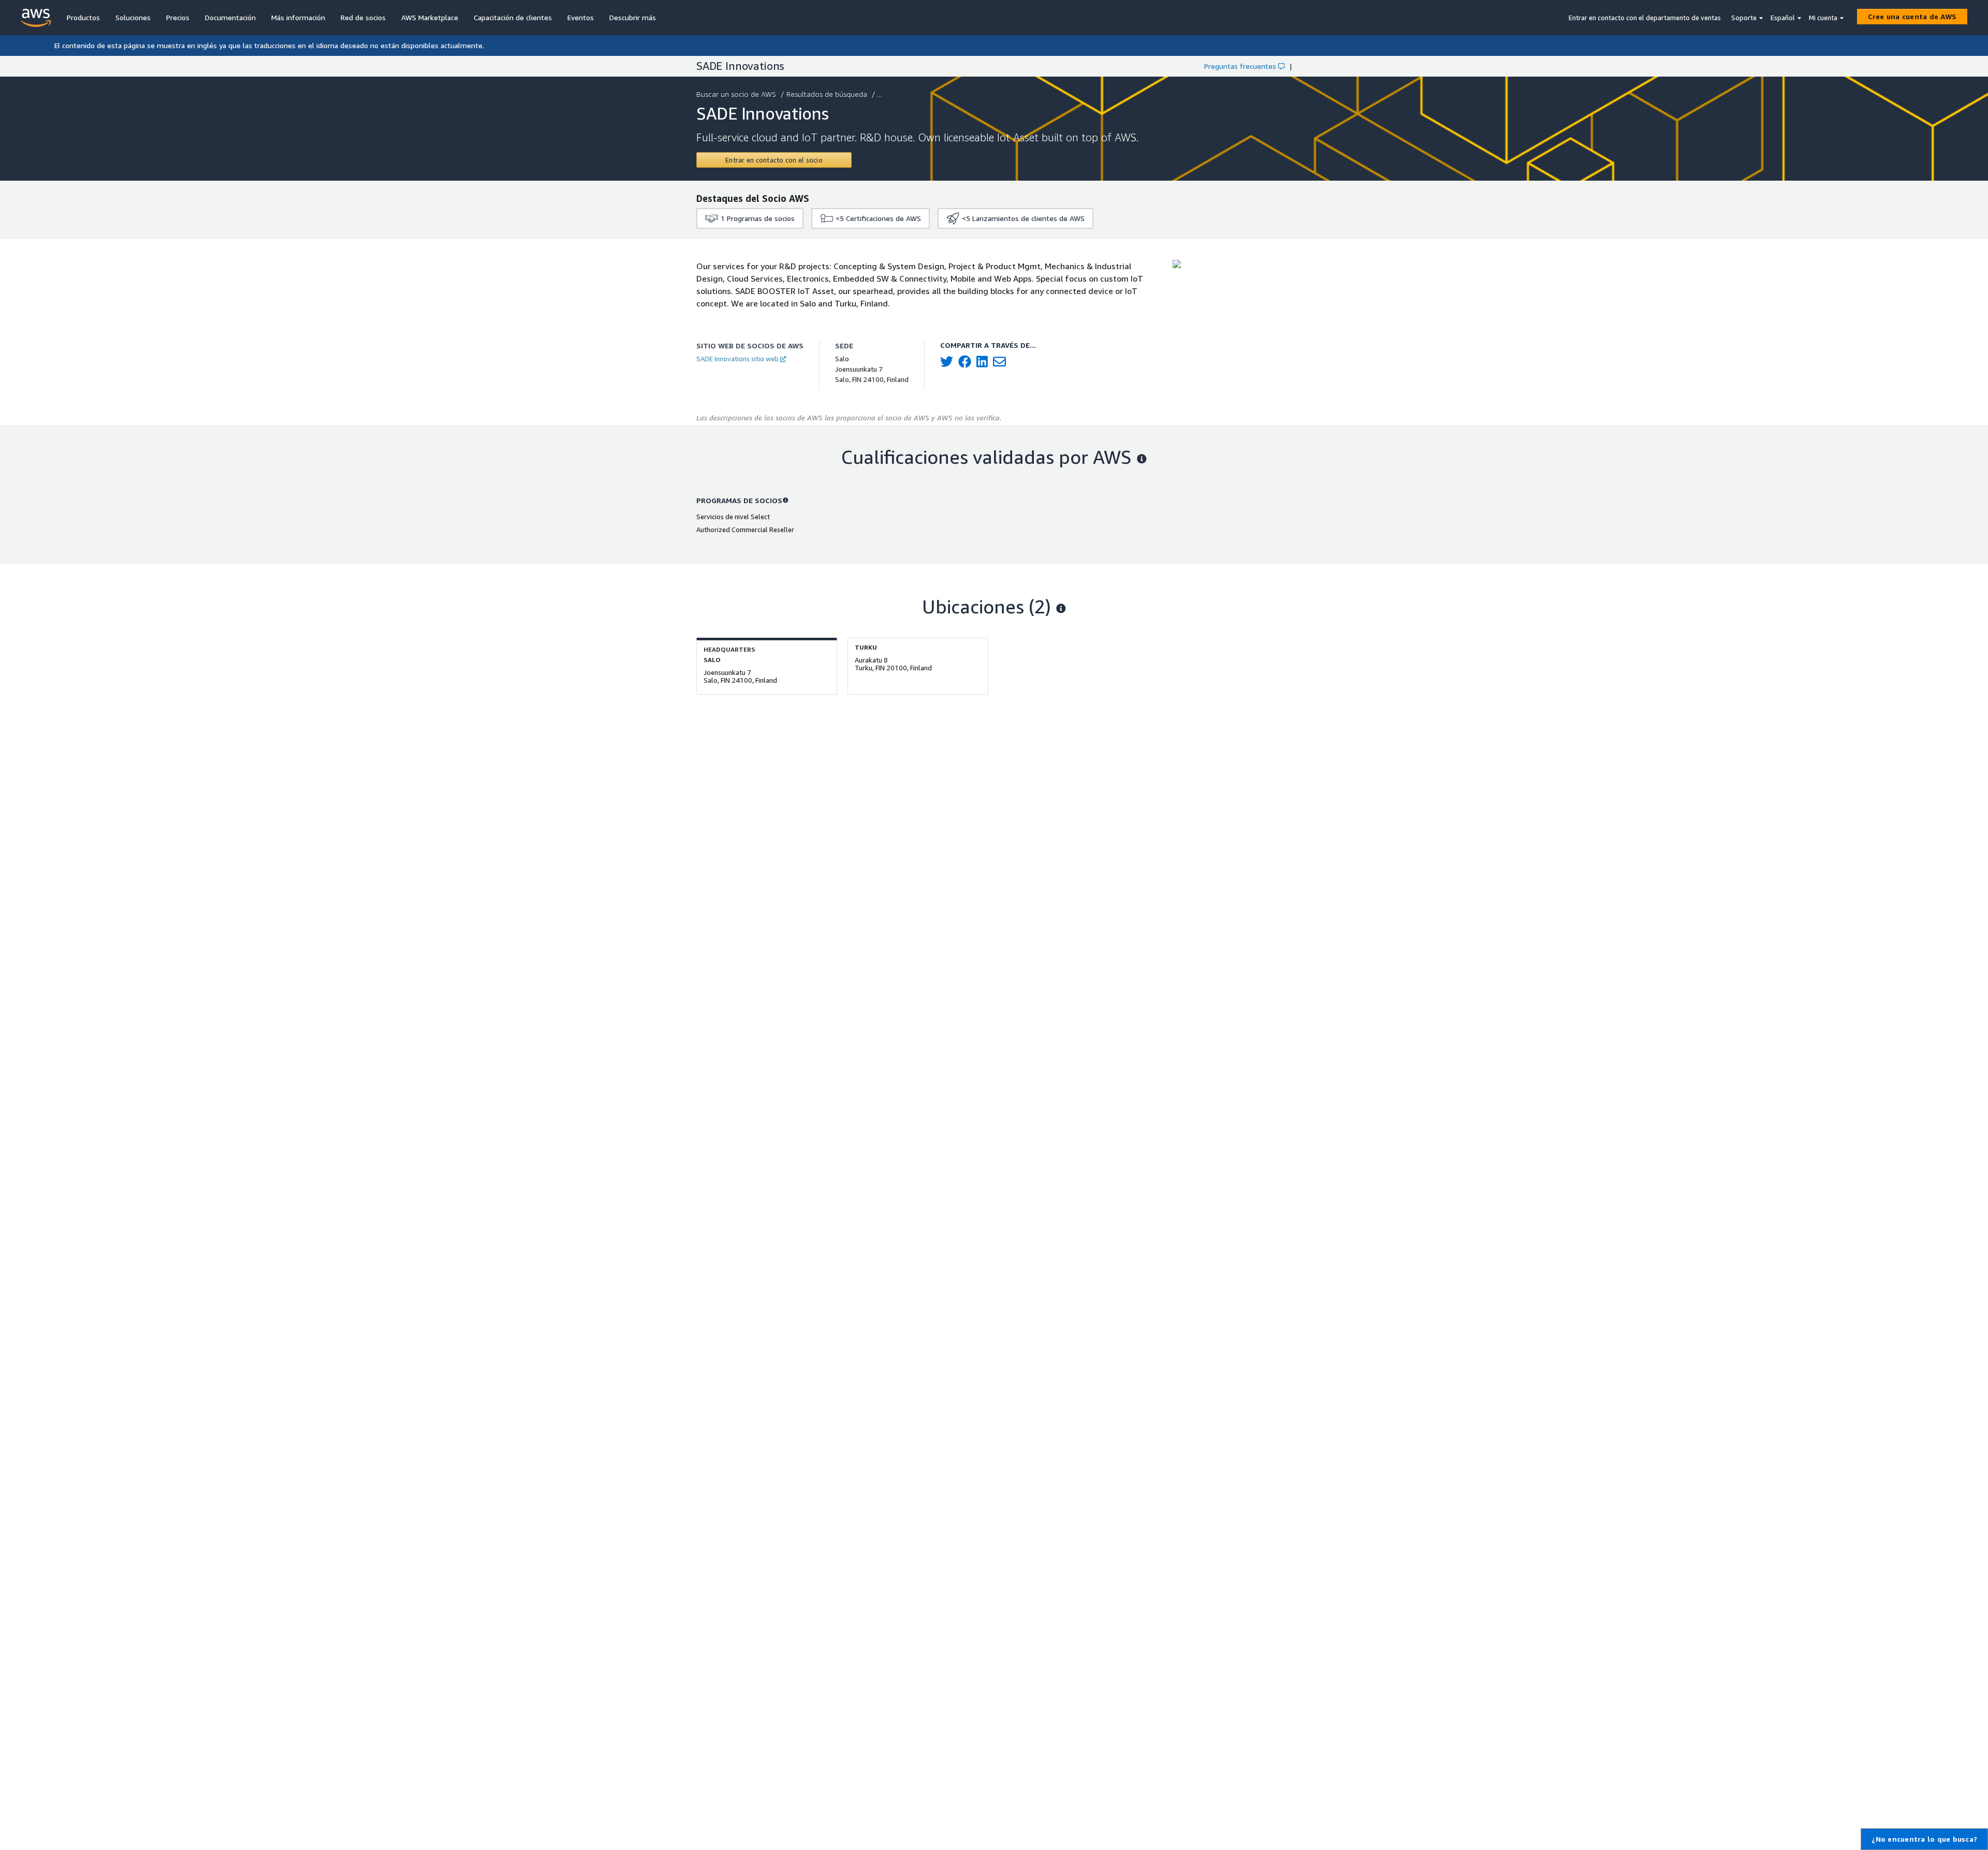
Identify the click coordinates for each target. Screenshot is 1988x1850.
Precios (178, 17)
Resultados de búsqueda (827, 94)
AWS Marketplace (430, 17)
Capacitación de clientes (513, 17)
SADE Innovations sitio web (737, 359)
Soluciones (133, 17)
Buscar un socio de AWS (736, 94)
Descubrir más (633, 17)
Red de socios (363, 17)
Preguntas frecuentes (1240, 66)
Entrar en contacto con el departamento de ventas (1645, 18)
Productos (83, 17)
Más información (298, 17)
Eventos (581, 17)
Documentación (230, 17)
